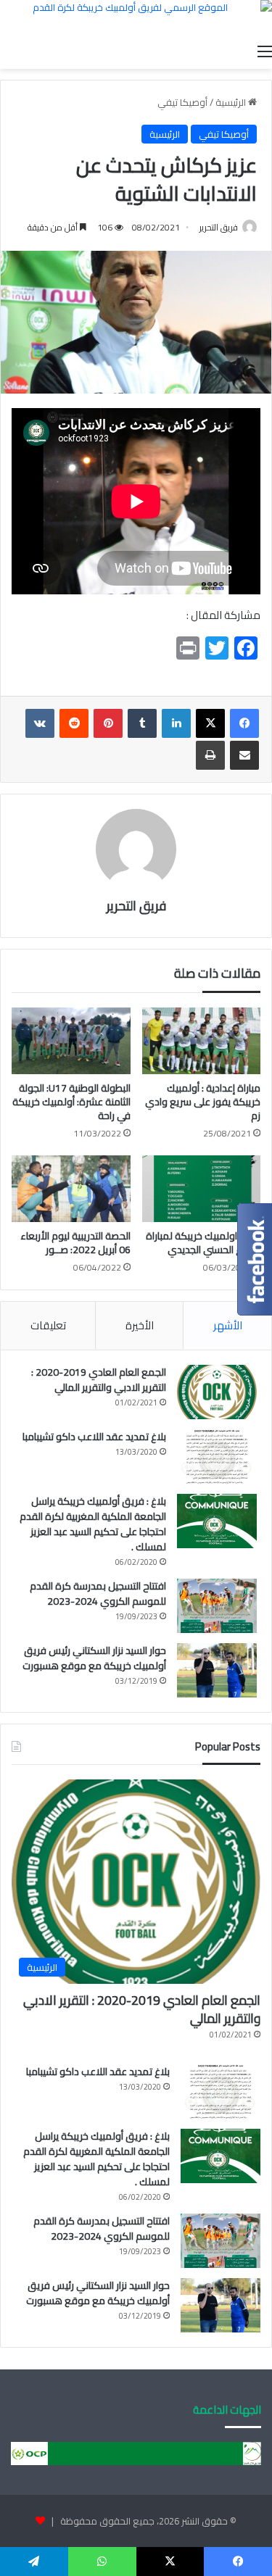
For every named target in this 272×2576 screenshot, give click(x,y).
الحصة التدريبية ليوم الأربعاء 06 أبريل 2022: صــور (75, 1243)
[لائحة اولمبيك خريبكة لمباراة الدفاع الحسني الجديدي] (202, 1189)
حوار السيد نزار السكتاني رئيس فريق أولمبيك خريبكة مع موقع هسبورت (94, 1658)
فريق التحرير (219, 227)
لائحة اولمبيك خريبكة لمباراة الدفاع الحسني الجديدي (203, 1243)
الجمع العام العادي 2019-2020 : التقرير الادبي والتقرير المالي (99, 1380)
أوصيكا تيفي (182, 102)
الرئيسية (232, 102)
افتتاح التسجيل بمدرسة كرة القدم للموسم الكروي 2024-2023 (98, 1594)
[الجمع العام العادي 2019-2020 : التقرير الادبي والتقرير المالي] (217, 1392)
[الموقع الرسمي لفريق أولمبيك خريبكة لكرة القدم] (136, 18)
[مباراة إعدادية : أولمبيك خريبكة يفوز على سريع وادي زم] (202, 1041)
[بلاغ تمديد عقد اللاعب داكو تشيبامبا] (217, 1457)
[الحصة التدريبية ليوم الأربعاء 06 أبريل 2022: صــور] (71, 1189)
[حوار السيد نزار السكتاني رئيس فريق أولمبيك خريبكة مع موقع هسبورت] (217, 1670)
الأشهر (228, 1325)
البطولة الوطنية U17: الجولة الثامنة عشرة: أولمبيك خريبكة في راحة (71, 1102)
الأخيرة (140, 1325)
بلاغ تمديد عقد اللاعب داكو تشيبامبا (94, 1437)
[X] (210, 723)
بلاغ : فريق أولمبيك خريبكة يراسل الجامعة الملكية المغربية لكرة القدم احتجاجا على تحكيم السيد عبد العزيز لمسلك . (93, 1524)
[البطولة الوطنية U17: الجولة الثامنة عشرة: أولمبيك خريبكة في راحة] (71, 1041)
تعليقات (48, 1325)
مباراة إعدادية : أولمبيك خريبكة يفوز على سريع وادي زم (203, 1102)
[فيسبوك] (244, 723)
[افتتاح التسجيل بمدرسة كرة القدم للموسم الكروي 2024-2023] (217, 1606)
